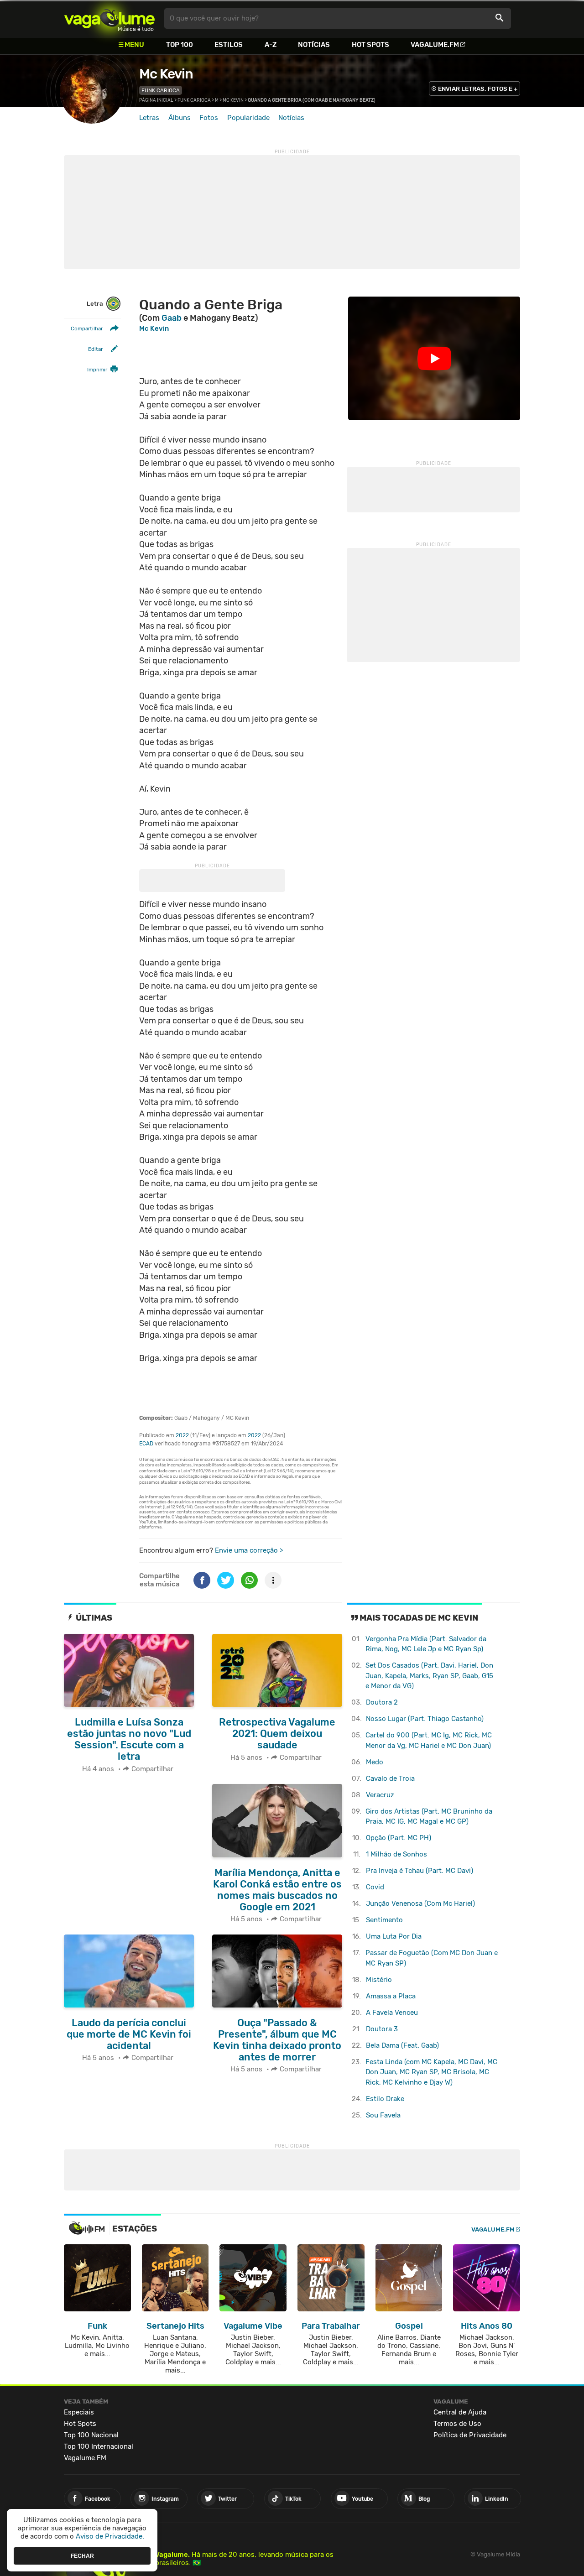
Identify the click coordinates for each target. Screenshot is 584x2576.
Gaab (172, 318)
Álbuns (180, 118)
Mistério (379, 1980)
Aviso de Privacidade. (110, 2536)
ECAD (146, 1444)
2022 (182, 1435)
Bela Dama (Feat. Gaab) (402, 2045)
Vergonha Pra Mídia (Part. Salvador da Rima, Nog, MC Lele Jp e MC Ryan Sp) (426, 1644)
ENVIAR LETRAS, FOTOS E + (478, 89)
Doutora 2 (382, 1702)
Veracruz (380, 1795)
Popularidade (248, 118)
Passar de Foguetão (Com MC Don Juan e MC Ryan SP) (432, 1958)
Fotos (209, 118)
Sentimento (384, 1920)
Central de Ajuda (460, 2412)
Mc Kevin (166, 74)
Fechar (82, 2555)
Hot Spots (370, 45)
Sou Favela (383, 2115)
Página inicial (156, 100)
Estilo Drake (385, 2099)
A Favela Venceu (392, 2013)
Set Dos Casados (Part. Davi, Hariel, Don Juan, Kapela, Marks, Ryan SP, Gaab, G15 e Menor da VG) (429, 1676)
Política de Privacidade (470, 2435)
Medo (375, 1762)
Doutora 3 (382, 2029)
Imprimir (97, 370)
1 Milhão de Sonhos (396, 1854)
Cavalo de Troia (390, 1778)
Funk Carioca (161, 90)
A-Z (271, 45)
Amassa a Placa (391, 1996)
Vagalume (109, 18)
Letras (149, 118)
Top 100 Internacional (99, 2446)
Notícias (314, 45)
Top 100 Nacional (91, 2435)
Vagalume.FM (435, 45)
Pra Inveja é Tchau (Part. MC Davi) (420, 1871)
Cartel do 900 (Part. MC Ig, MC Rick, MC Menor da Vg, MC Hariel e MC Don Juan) (429, 1740)
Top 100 (180, 45)
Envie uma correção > (249, 1550)
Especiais (79, 2412)
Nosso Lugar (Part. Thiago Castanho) (425, 1719)
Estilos (229, 45)
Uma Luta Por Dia (394, 1936)
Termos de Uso (457, 2424)
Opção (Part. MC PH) (399, 1838)
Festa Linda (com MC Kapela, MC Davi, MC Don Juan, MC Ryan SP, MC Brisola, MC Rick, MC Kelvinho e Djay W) (431, 2072)
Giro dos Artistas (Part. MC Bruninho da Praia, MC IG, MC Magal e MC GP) (429, 1817)
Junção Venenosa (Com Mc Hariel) (420, 1903)
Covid (375, 1887)
